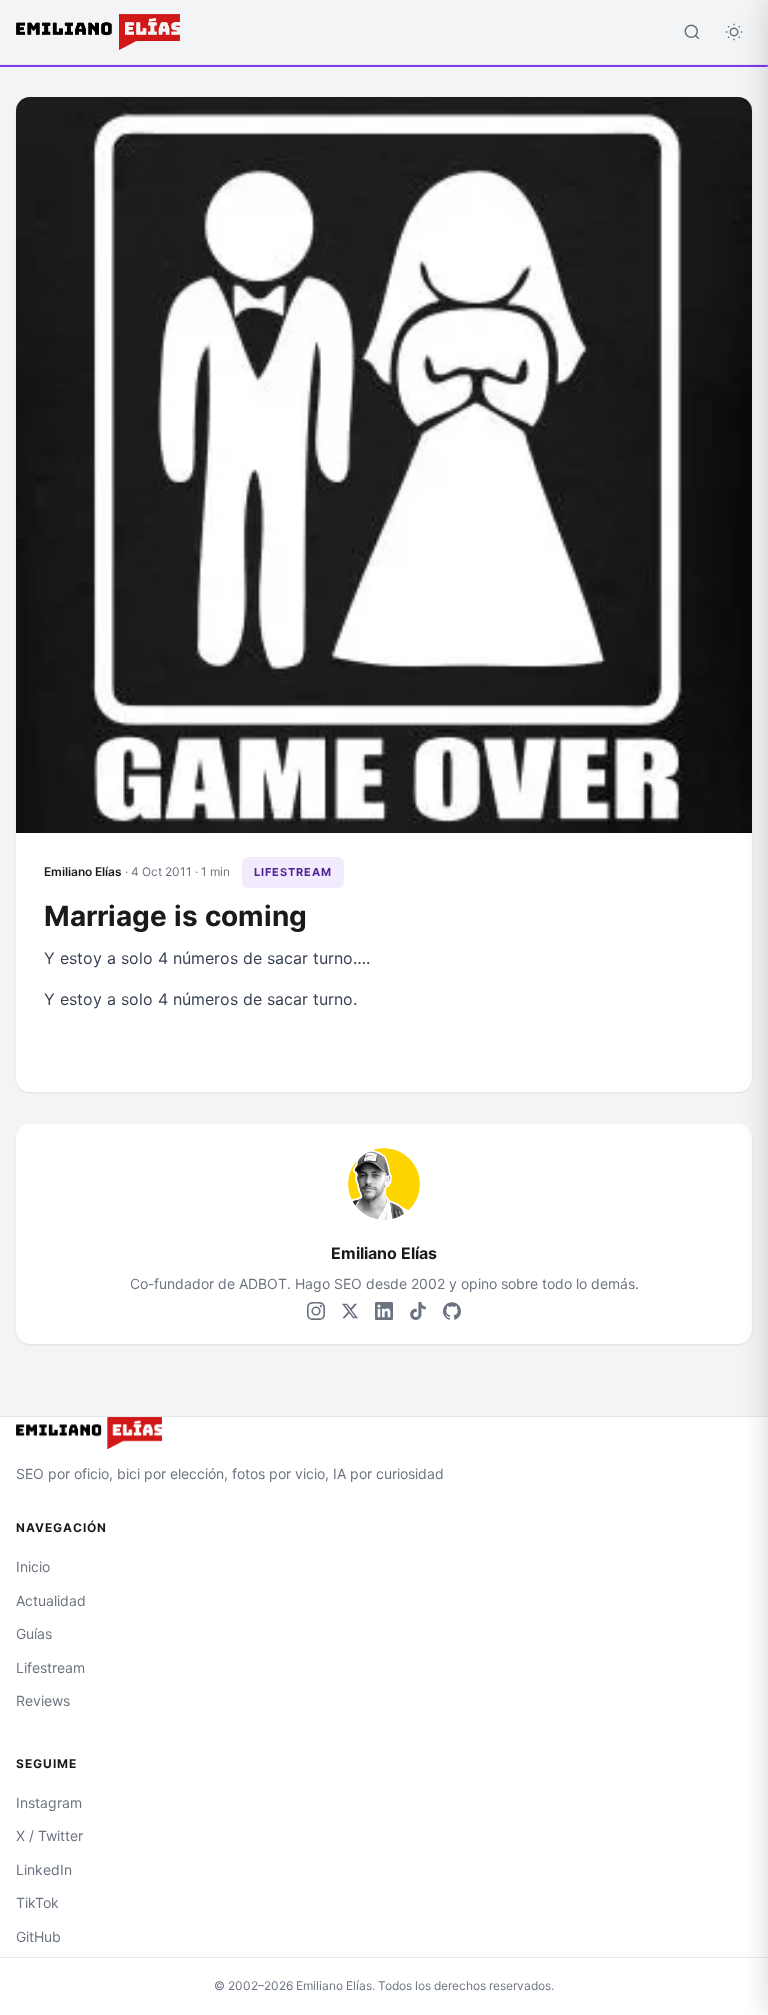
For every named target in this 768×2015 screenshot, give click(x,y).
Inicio (33, 1566)
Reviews (43, 1700)
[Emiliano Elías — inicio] (384, 1433)
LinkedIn (44, 1869)
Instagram (49, 1802)
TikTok (37, 1902)
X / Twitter (49, 1835)
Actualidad (51, 1600)
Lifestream (293, 872)
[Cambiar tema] (734, 32)
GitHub (38, 1936)
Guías (34, 1633)
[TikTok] (418, 1311)
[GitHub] (452, 1311)
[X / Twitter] (350, 1311)
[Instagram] (316, 1311)
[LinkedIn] (384, 1311)
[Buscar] (692, 32)
